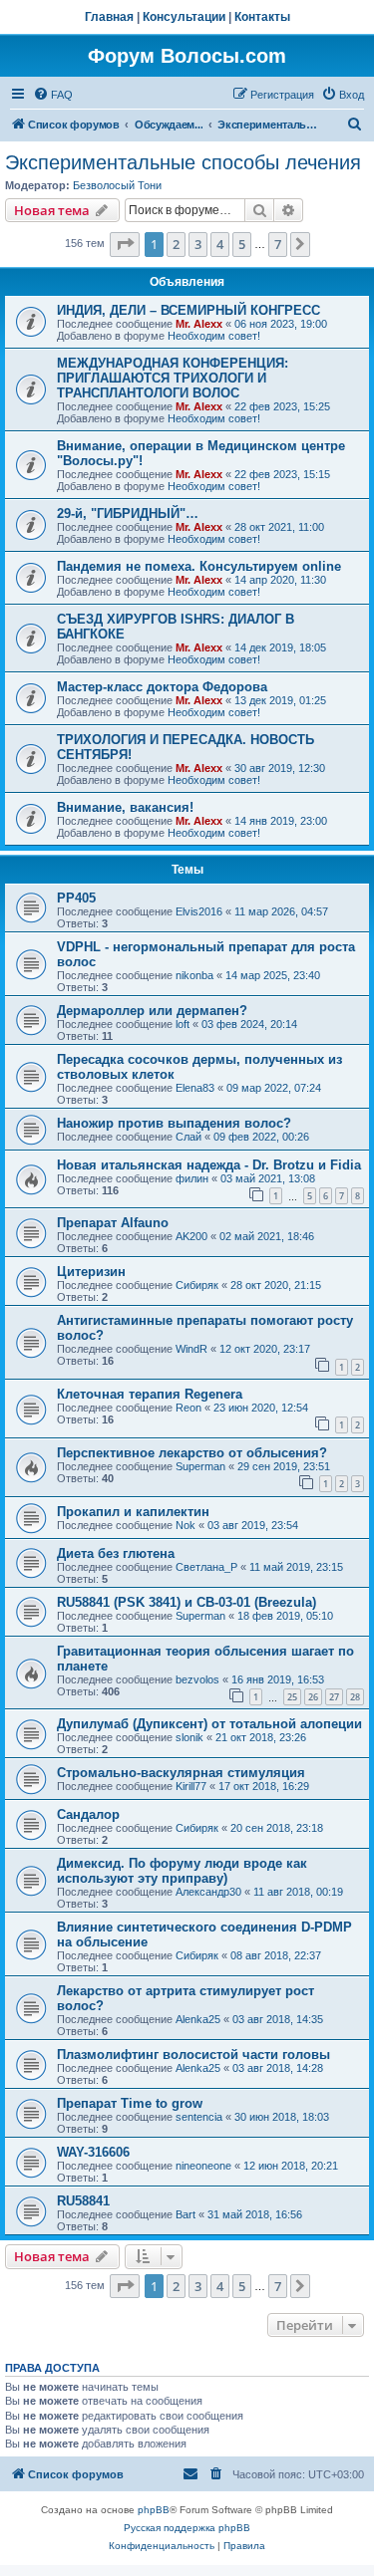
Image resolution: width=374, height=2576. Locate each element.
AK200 (191, 1236)
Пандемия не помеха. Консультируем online (199, 566)
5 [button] (242, 244)
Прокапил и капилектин (133, 1512)
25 (292, 1697)
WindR (191, 1349)
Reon (188, 1408)
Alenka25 (198, 2019)
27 (334, 1697)
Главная (109, 17)
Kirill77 (191, 1786)
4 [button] (220, 244)
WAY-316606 (93, 2152)
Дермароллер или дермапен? (152, 1011)
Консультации (184, 17)
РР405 (76, 898)
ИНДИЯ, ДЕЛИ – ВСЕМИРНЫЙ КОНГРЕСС (188, 310)
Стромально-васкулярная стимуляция (181, 1773)
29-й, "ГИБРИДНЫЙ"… (128, 514)
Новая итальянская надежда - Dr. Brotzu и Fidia (209, 1165)
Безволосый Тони (117, 185)
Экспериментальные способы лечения (183, 162)
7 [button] (278, 244)
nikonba (194, 975)
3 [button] (198, 244)
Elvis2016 (199, 911)
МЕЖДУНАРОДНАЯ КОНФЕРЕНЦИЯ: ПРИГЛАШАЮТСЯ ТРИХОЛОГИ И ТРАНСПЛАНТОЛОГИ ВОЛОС (173, 378)
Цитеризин (91, 1272)
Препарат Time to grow (130, 2103)
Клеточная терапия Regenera (150, 1394)
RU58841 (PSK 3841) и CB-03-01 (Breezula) (187, 1602)
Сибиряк (197, 1285)
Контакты (262, 17)
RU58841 (83, 2201)
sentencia (199, 2117)
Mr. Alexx (199, 324)
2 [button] (176, 244)
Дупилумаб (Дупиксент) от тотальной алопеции (209, 1724)
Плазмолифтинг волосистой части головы (193, 2055)
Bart (186, 2214)
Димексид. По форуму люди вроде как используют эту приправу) (182, 1871)
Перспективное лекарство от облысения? (192, 1453)
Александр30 (208, 1892)
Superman (200, 1466)
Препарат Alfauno (113, 1223)
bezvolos (197, 1679)
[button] (125, 244)
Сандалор (88, 1814)
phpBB (154, 2510)
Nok (186, 1525)
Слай (188, 1137)
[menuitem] (53, 95)
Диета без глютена (116, 1553)
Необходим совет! (214, 336)
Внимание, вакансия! (125, 807)
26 (313, 1697)
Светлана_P (206, 1567)
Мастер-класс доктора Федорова (162, 687)
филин (192, 1178)
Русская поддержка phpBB (187, 2528)
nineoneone (203, 2166)
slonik (189, 1737)
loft (183, 1024)
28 (355, 1697)
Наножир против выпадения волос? (174, 1123)
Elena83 (195, 1088)
